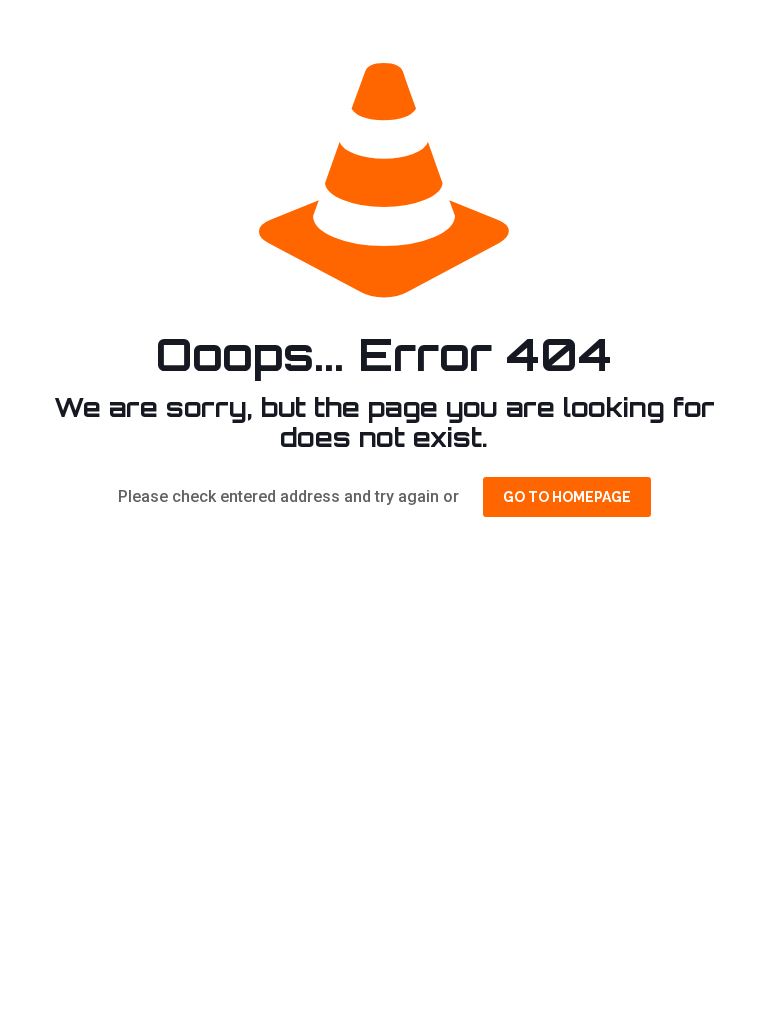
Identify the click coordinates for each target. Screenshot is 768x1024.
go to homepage (567, 497)
